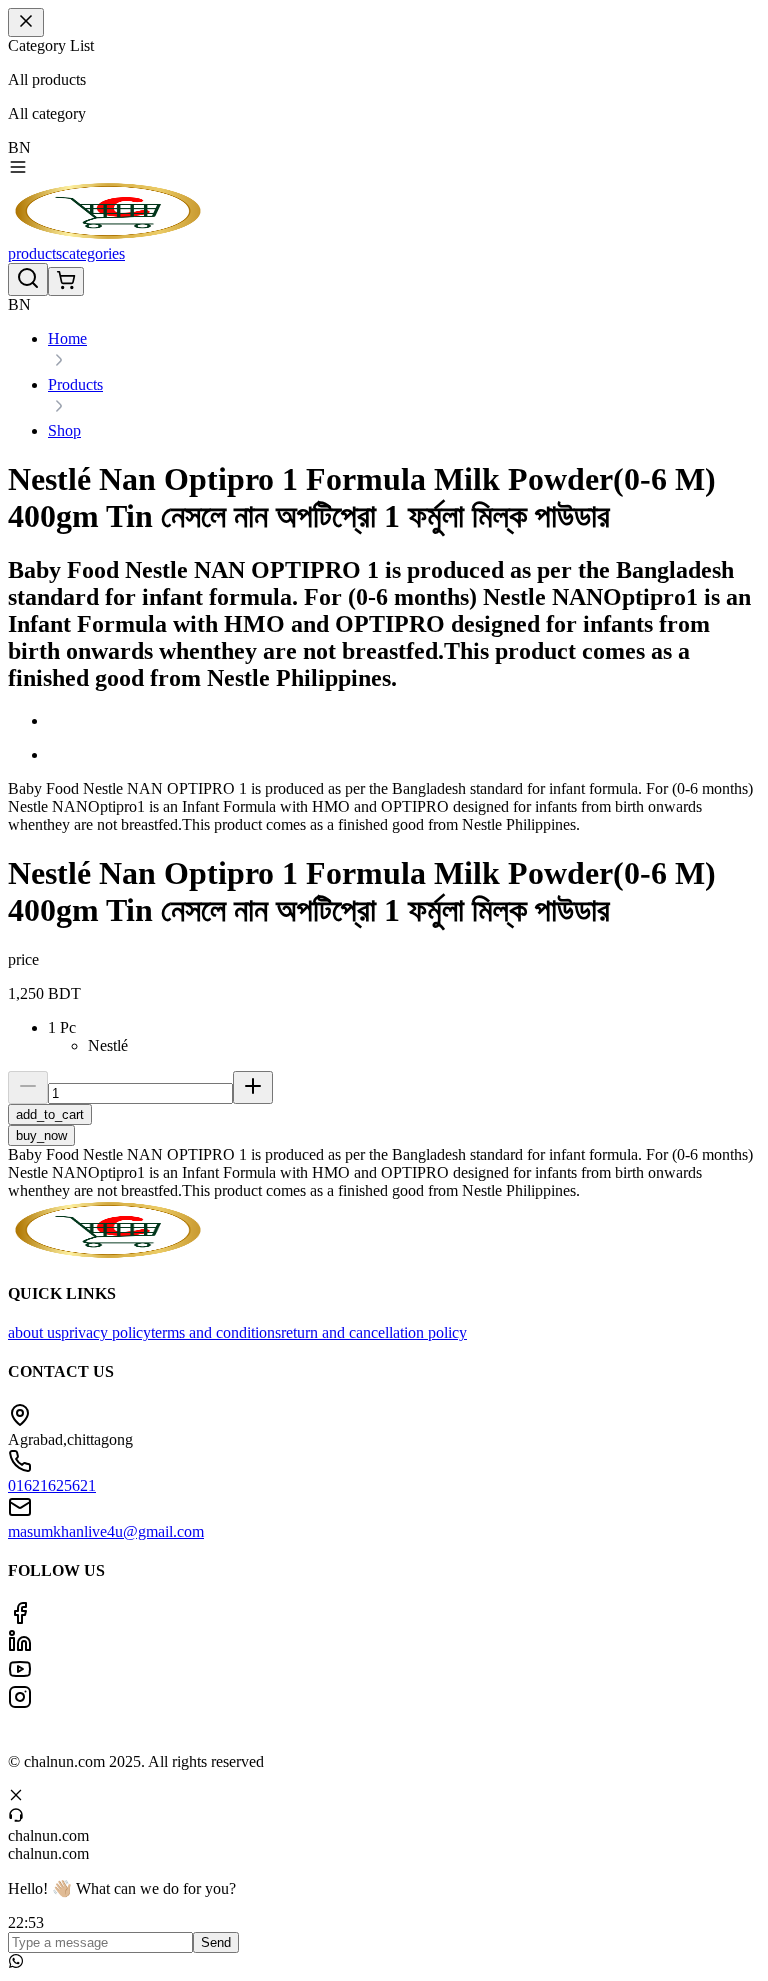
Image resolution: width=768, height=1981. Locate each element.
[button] (404, 721)
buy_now (41, 1135)
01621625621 (52, 1485)
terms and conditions (216, 1332)
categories (93, 253)
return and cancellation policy (374, 1332)
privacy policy (106, 1332)
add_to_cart (50, 1114)
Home (67, 338)
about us (34, 1332)
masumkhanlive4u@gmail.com (106, 1531)
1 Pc (62, 1027)
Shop (64, 430)
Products (75, 384)
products (35, 253)
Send (216, 1942)
